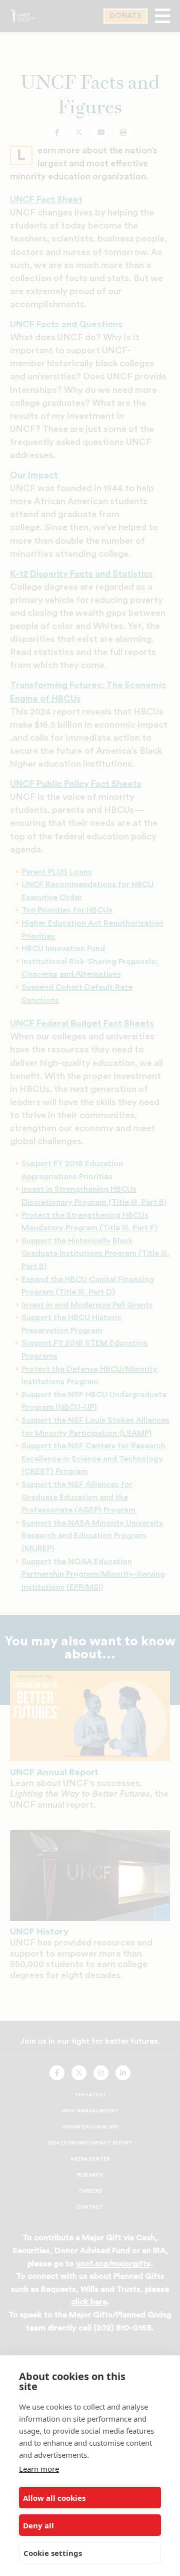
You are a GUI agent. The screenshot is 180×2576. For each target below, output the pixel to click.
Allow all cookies (54, 2498)
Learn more (39, 2469)
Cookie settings (53, 2553)
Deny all (38, 2525)
